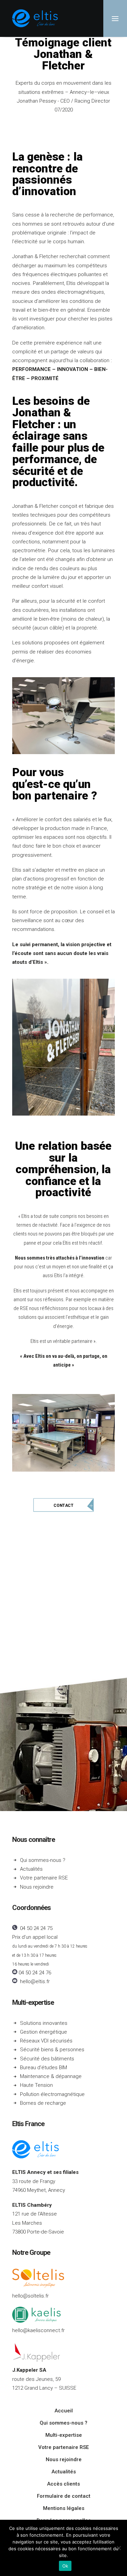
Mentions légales (64, 2508)
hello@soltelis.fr (30, 2296)
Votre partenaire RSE (44, 1878)
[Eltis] (35, 18)
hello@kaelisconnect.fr (38, 2330)
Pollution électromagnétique (52, 2094)
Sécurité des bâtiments (47, 2059)
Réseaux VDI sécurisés (46, 2041)
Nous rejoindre (37, 1887)
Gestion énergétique (44, 2032)
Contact (63, 1505)
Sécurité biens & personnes (52, 2050)
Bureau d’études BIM (44, 2068)
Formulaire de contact (64, 2496)
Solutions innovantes (44, 2023)
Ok (65, 2566)
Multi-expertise (33, 2002)
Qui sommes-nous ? (43, 1860)
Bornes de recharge (43, 2103)
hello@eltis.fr (35, 1981)
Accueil (64, 2411)
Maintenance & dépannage (51, 2076)
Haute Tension (36, 2085)
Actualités (31, 1869)
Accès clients (63, 2484)
